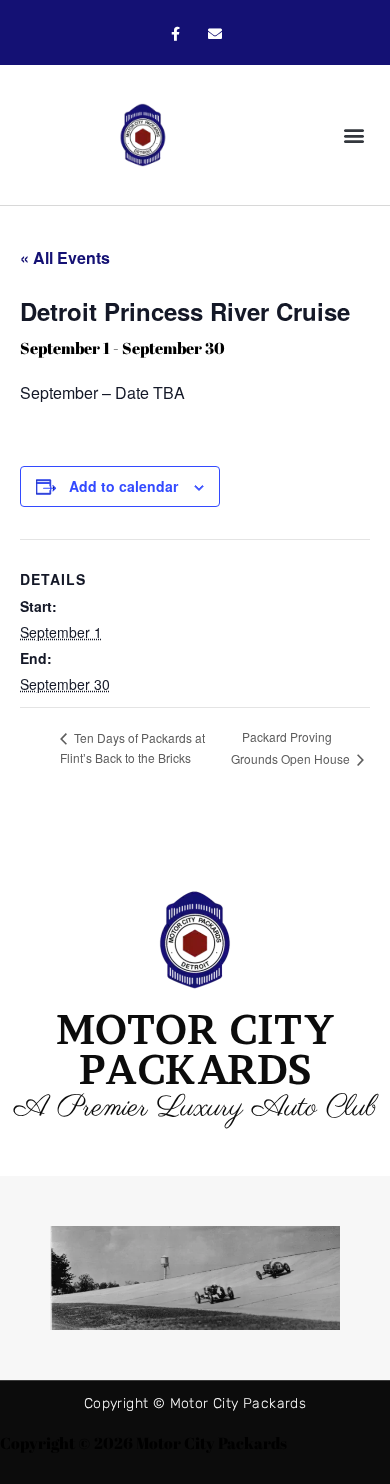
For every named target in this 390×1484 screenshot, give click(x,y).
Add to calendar (123, 486)
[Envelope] (214, 34)
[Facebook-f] (175, 34)
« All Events (65, 257)
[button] (353, 135)
